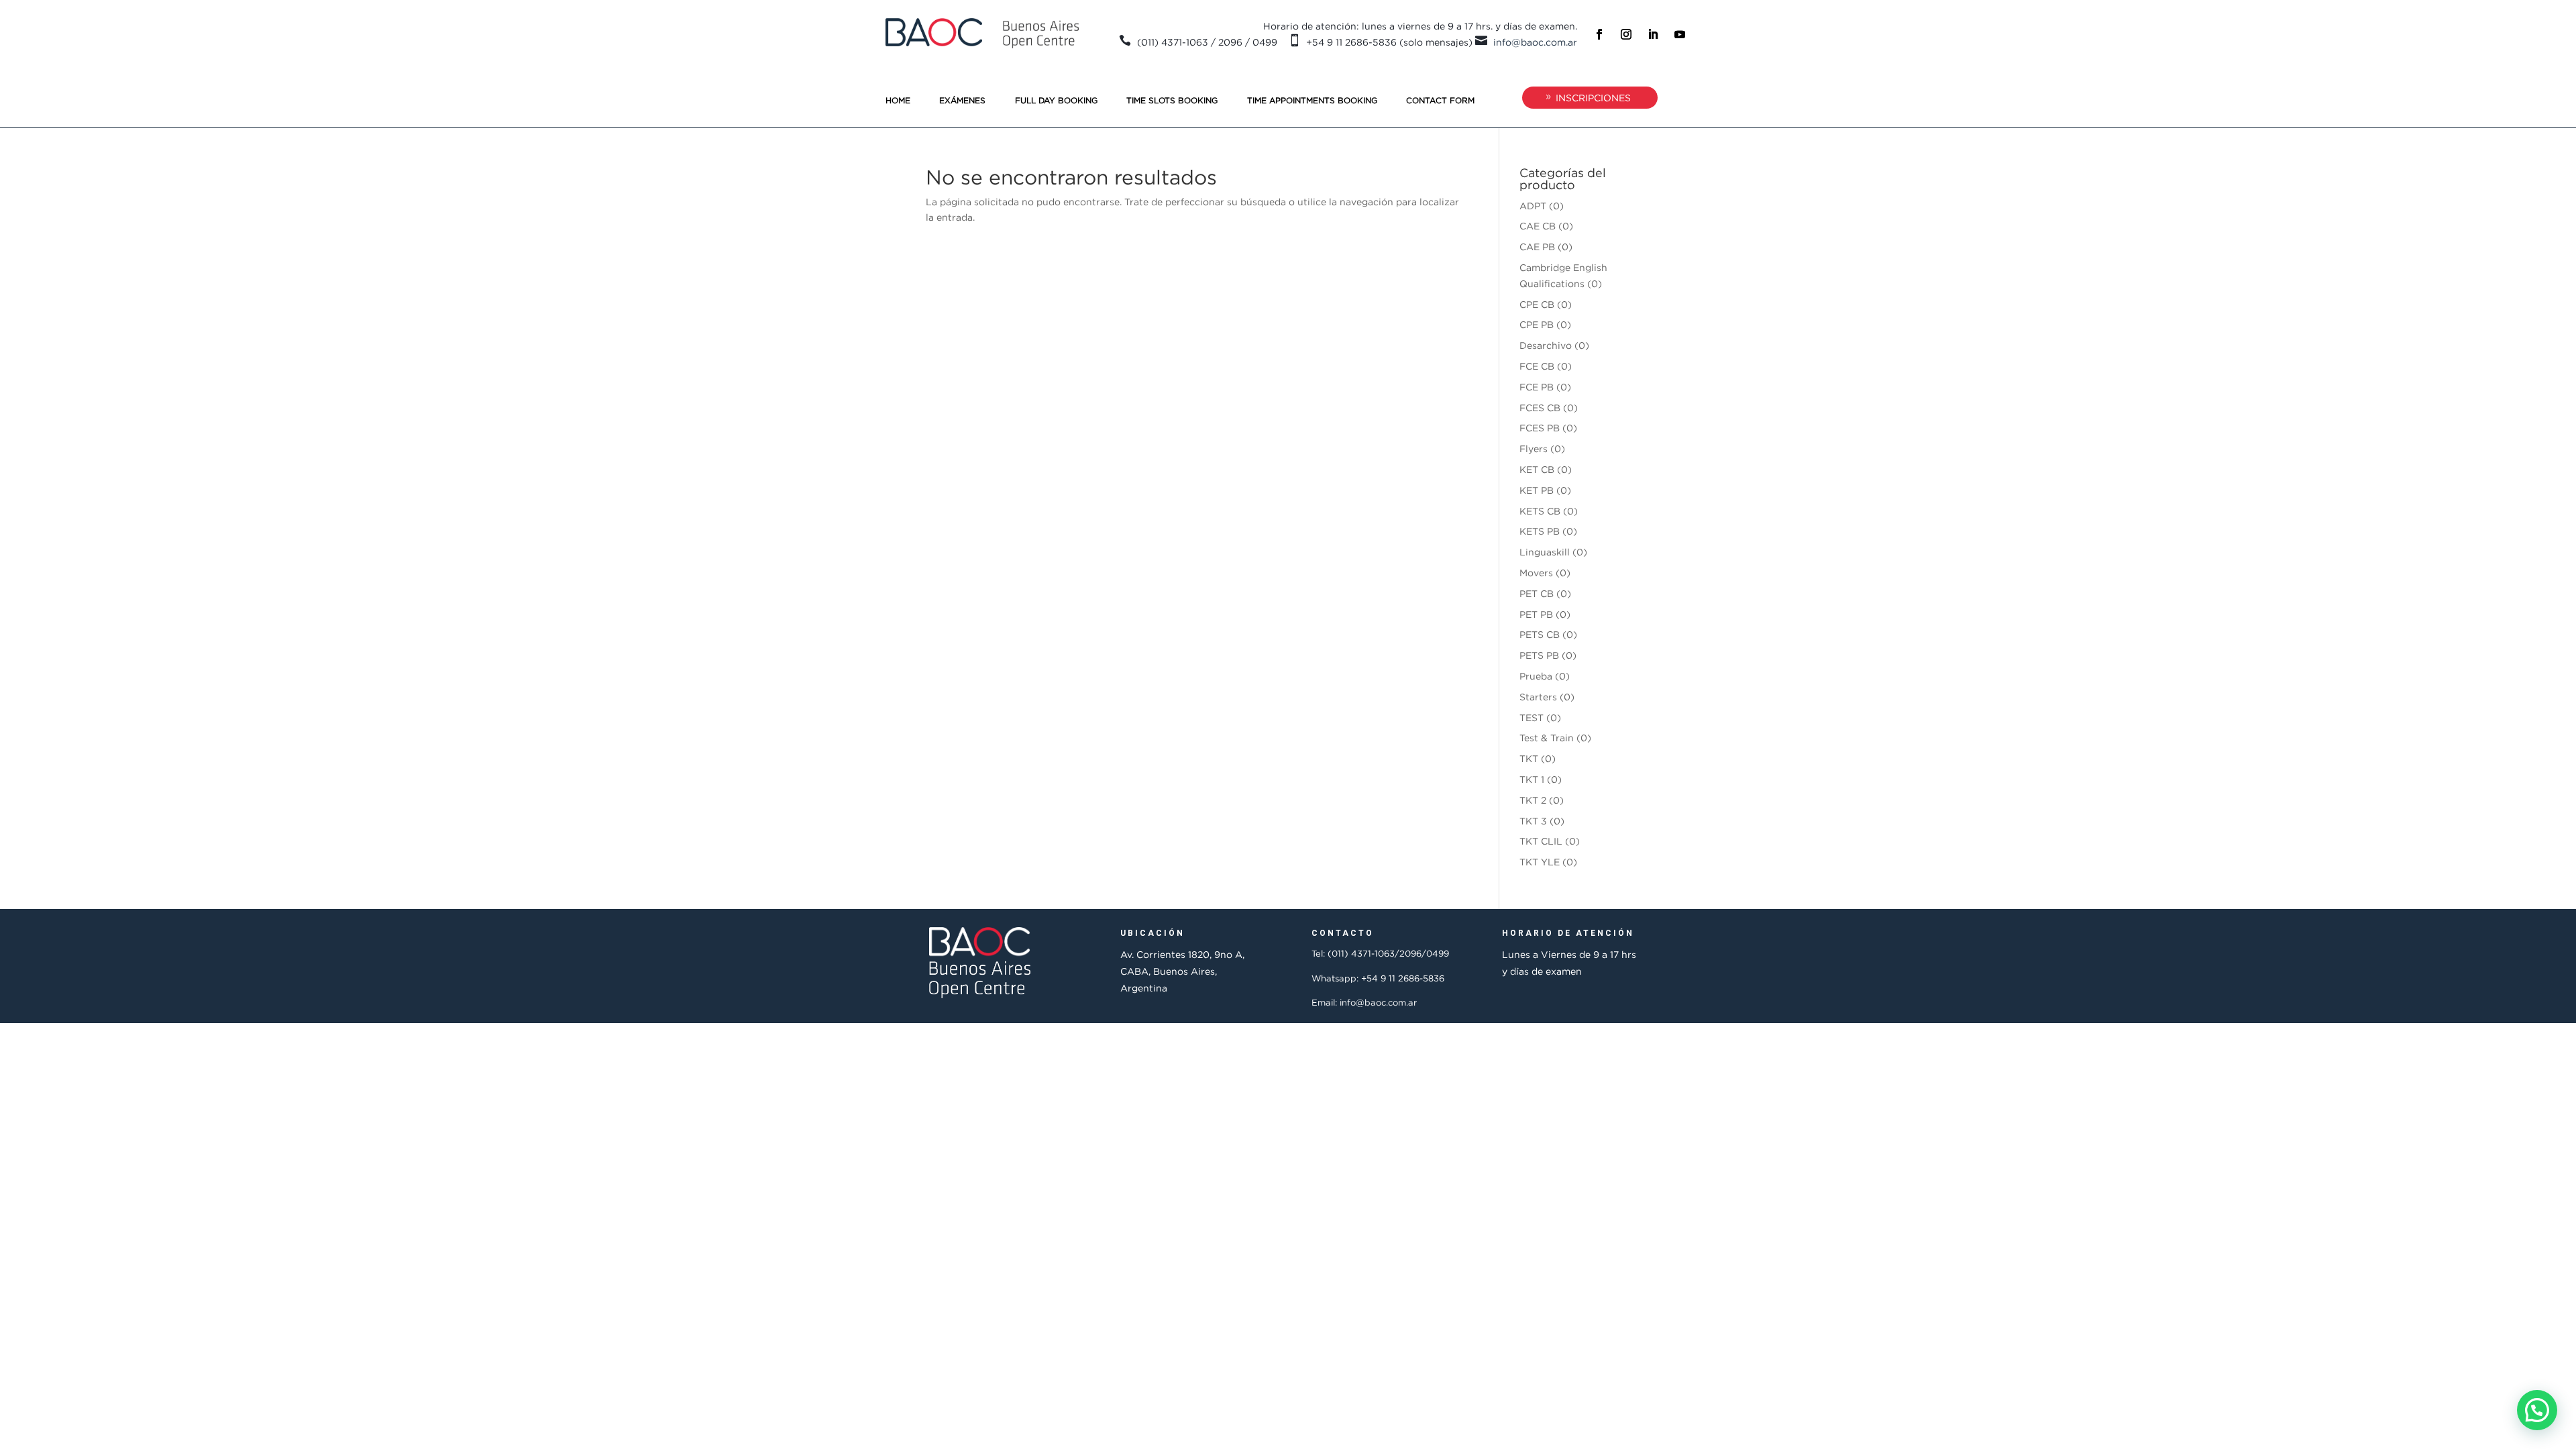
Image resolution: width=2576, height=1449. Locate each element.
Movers (1536, 573)
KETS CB (1540, 511)
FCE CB (1537, 366)
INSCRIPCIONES (1593, 98)
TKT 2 (1533, 800)
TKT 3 (1533, 821)
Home (898, 100)
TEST (1532, 717)
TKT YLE (1540, 862)
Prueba (1536, 676)
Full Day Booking (1056, 100)
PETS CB (1540, 634)
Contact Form (1440, 100)
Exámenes (962, 100)
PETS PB (1539, 655)
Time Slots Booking (1172, 100)
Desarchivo (1546, 345)
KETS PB (1540, 531)
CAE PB (1537, 247)
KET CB (1537, 469)
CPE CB (1537, 304)
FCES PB (1540, 428)
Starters (1538, 697)
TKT (1529, 758)
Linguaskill (1545, 552)
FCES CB (1540, 408)
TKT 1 (1532, 779)
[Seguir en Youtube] (1680, 34)
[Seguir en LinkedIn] (1653, 34)
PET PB (1536, 614)
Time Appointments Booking (1312, 100)
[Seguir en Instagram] (1626, 34)
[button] (2537, 1410)
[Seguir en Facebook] (1599, 34)
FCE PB (1537, 387)
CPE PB (1537, 324)
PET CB (1537, 593)
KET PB (1537, 490)
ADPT (1533, 206)
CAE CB (1538, 226)
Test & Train (1547, 738)
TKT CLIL (1541, 841)
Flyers (1534, 448)
